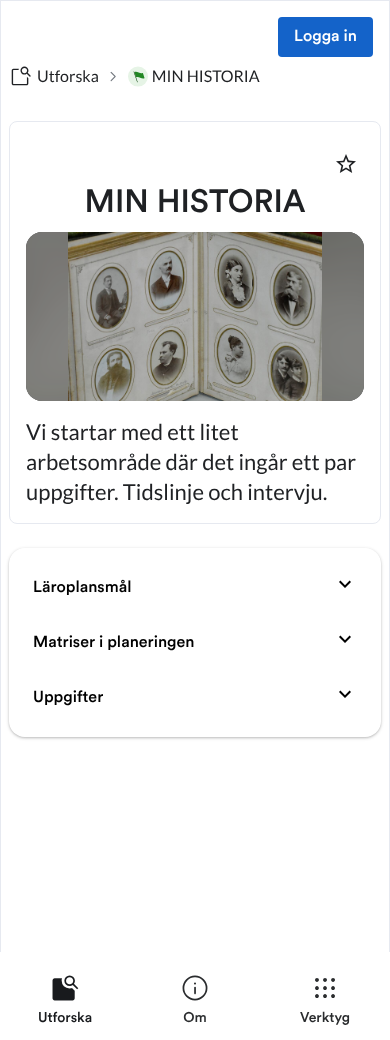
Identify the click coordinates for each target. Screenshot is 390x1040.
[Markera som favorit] (346, 164)
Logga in (325, 37)
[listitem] (65, 1004)
